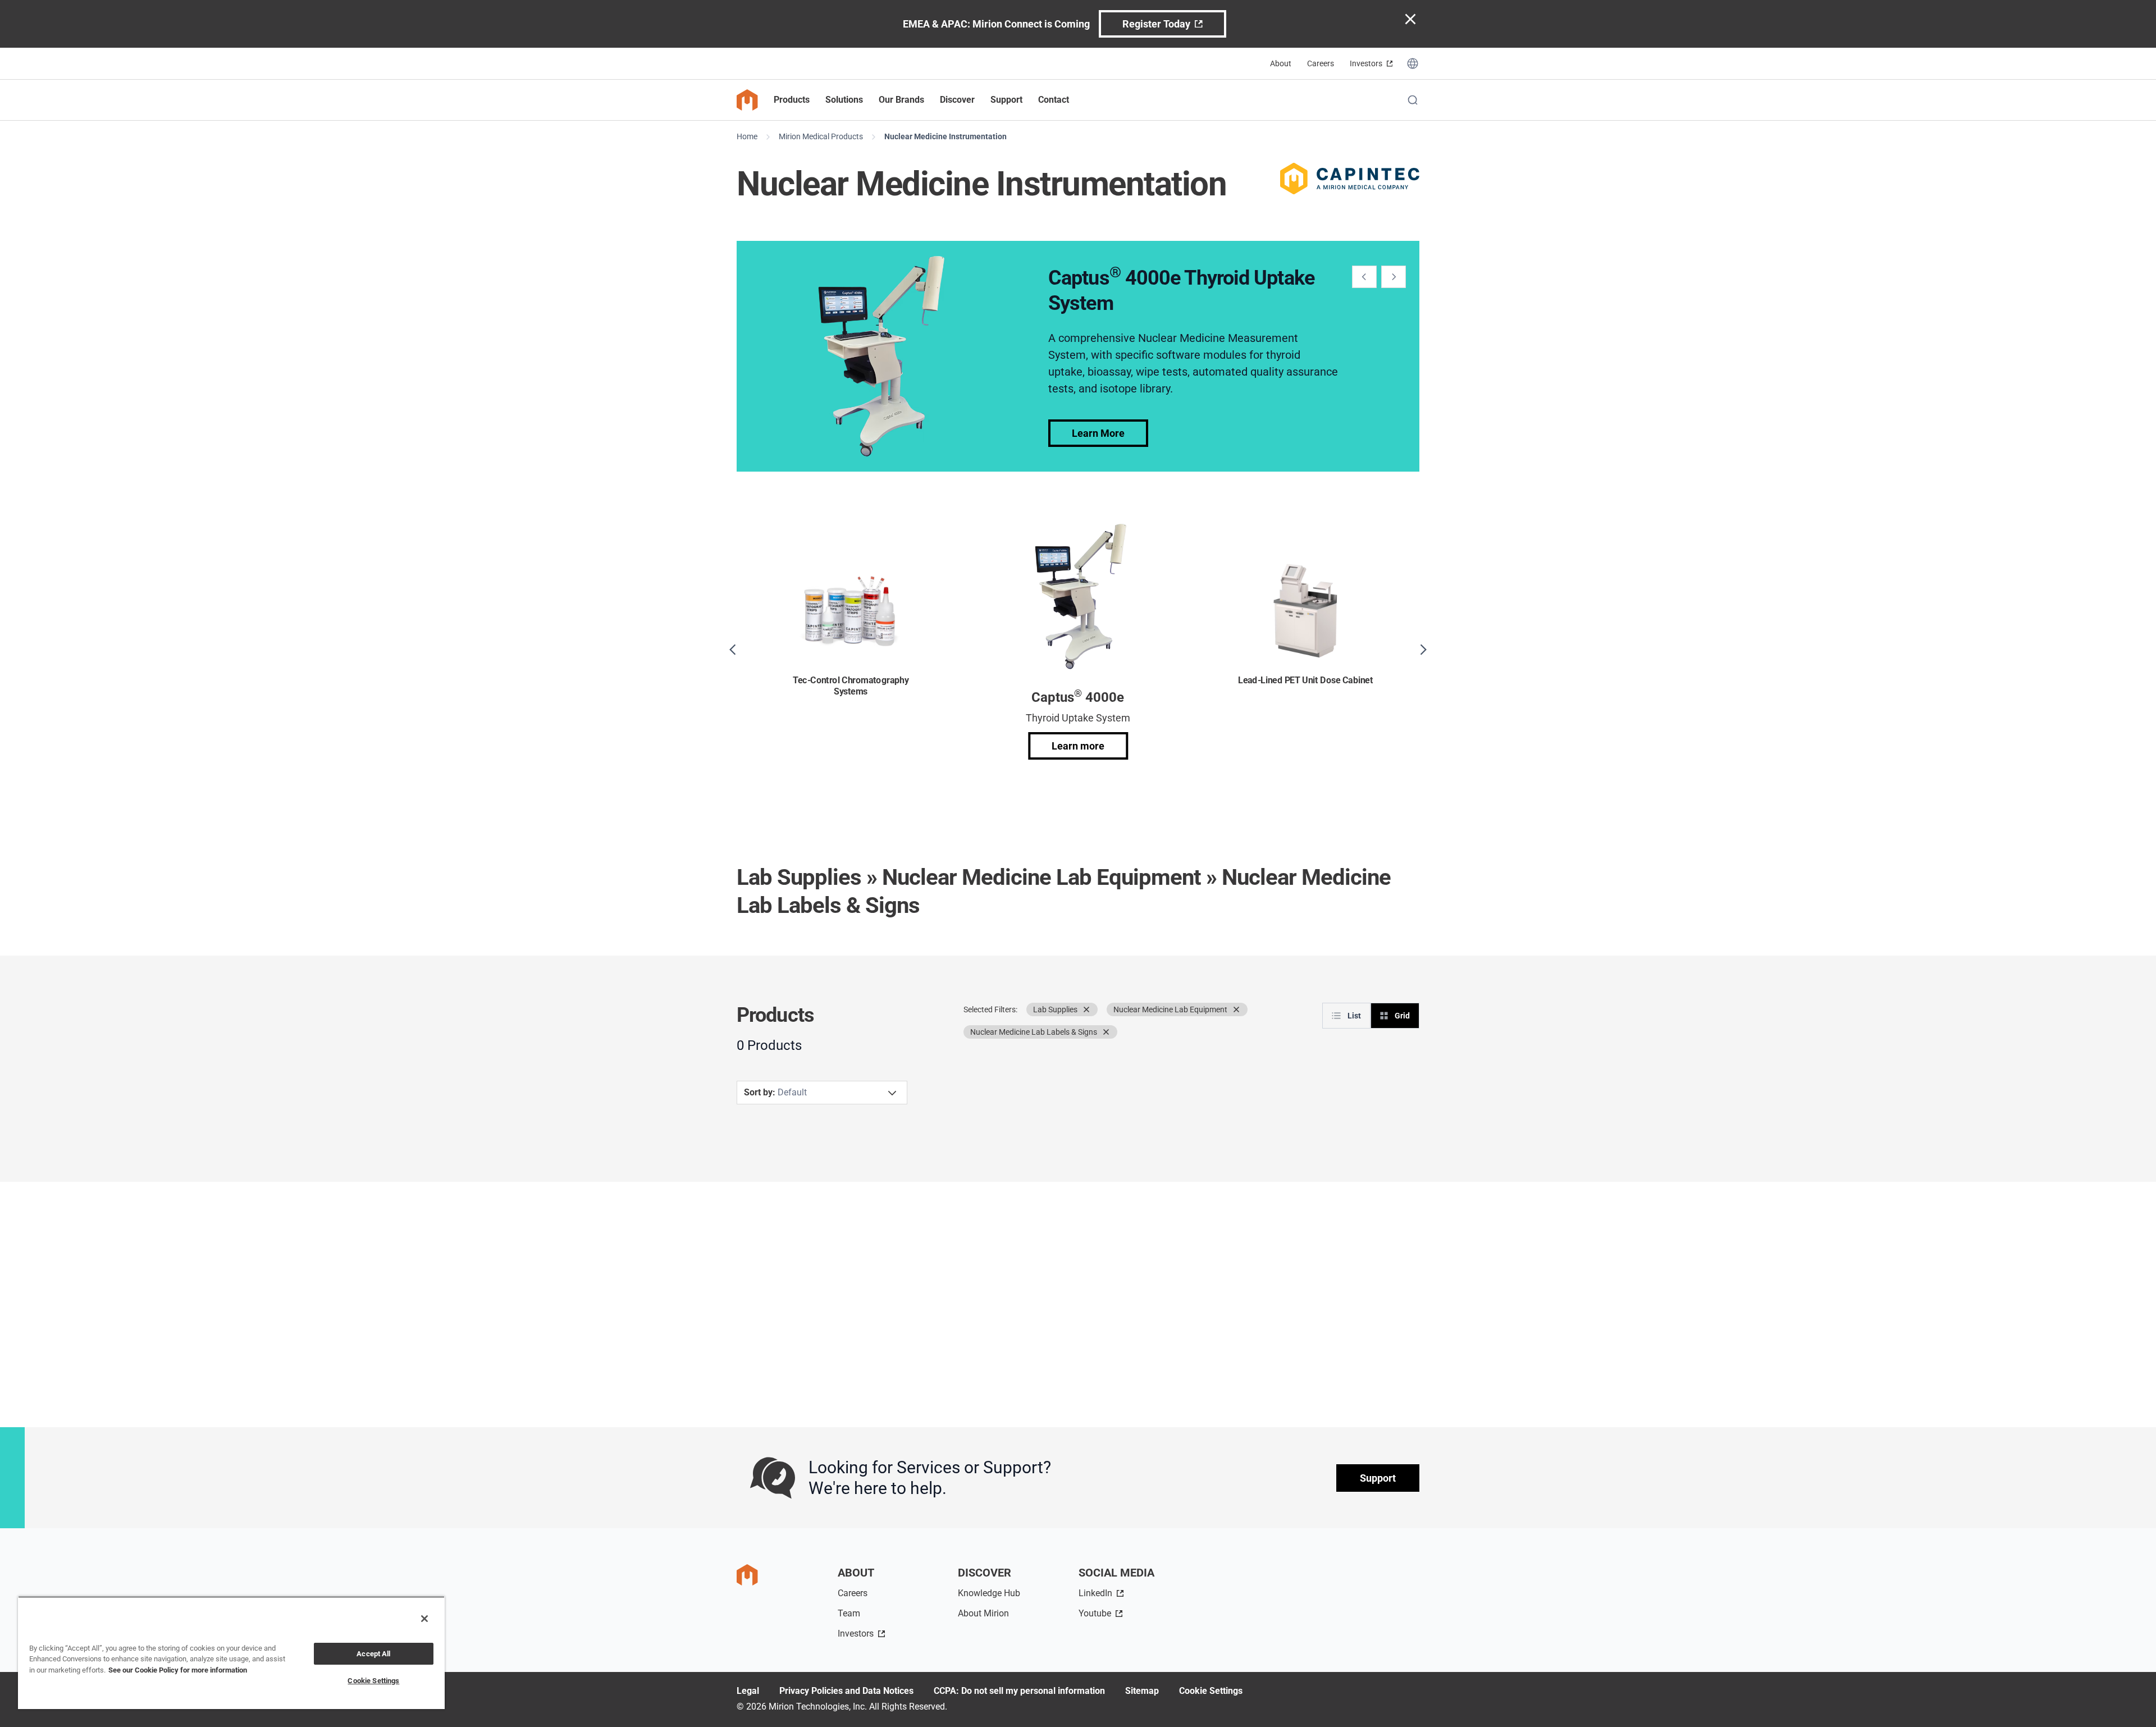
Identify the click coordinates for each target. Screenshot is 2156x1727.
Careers (1321, 63)
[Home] (747, 100)
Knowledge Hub (989, 1593)
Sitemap (1142, 1691)
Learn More (1098, 433)
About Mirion (983, 1613)
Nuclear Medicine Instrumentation (945, 136)
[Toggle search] (1413, 100)
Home (747, 136)
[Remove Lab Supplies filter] (1086, 1009)
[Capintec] (1350, 179)
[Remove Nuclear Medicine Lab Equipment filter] (1236, 1009)
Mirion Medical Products (821, 136)
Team (849, 1613)
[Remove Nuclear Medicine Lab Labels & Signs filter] (1106, 1032)
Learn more (1078, 746)
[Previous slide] (1364, 277)
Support (1378, 1478)
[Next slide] (1394, 277)
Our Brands (901, 100)
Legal (748, 1691)
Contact (1054, 100)
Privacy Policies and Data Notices (846, 1691)
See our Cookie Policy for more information (178, 1670)
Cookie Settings (1211, 1691)
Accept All (373, 1654)
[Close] (424, 1619)
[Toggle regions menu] (1413, 63)
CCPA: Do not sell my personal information (1019, 1691)
